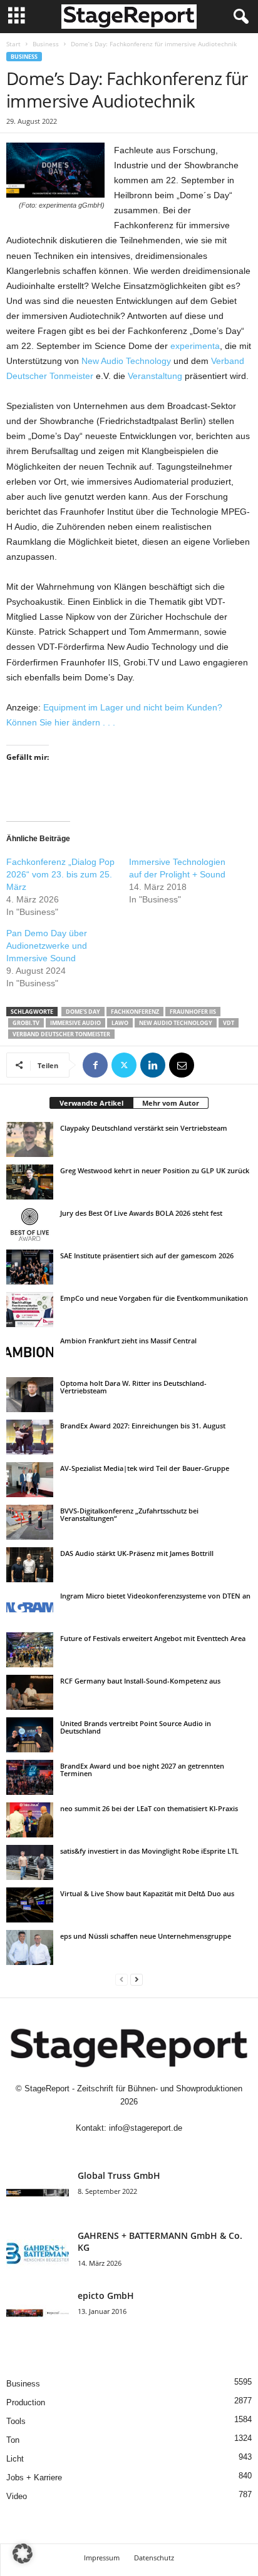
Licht (15, 2459)
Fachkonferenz (135, 1012)
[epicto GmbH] (38, 2313)
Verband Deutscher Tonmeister (61, 1034)
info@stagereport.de (146, 2128)
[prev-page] (121, 1979)
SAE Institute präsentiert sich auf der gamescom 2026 (147, 1255)
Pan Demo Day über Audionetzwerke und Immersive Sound (47, 946)
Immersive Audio (75, 1023)
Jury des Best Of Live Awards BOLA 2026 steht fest (141, 1213)
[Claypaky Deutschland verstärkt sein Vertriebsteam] (30, 1139)
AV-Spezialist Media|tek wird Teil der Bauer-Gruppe (145, 1468)
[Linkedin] (153, 1065)
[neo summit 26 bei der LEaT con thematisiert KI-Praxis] (30, 1820)
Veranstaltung (155, 376)
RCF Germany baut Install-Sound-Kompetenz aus (140, 1681)
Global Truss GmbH (119, 2175)
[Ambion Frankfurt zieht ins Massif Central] (30, 1352)
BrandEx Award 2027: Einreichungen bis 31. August (143, 1426)
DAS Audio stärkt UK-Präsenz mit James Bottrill (137, 1553)
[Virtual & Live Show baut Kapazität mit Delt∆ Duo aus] (30, 1905)
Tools (16, 2421)
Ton (13, 2440)
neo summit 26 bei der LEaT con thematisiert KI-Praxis (149, 1808)
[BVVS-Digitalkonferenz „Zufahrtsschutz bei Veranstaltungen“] (30, 1522)
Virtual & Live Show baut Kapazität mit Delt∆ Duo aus (147, 1893)
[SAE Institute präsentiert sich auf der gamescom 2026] (30, 1267)
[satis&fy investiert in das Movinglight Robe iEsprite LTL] (30, 1862)
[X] (124, 1065)
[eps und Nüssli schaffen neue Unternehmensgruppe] (30, 1947)
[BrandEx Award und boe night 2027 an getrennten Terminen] (30, 1777)
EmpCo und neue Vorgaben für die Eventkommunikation (154, 1298)
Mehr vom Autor (171, 1103)
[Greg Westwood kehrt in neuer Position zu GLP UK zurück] (30, 1182)
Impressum (102, 2558)
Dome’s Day (83, 1012)
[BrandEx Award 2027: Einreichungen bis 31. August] (30, 1437)
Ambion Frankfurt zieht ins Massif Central (128, 1341)
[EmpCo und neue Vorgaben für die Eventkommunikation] (30, 1310)
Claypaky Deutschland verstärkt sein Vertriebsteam (144, 1128)
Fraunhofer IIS (193, 1012)
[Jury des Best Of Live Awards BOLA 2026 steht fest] (30, 1225)
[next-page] (137, 1979)
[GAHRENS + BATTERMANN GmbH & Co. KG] (38, 2253)
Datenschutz (154, 2558)
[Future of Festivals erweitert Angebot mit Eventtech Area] (30, 1650)
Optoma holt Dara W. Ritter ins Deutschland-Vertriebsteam (133, 1387)
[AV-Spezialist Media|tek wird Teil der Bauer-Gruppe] (30, 1480)
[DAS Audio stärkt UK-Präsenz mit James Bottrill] (30, 1565)
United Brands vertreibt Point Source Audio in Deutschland (136, 1727)
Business (46, 44)
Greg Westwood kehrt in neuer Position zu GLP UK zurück (155, 1170)
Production (26, 2402)
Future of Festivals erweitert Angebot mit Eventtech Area (153, 1638)
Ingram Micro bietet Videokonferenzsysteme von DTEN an (155, 1596)
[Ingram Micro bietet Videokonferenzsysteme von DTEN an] (30, 1607)
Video (17, 2496)
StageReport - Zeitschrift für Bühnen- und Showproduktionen (133, 2089)
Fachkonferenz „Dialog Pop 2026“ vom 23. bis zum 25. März (60, 874)
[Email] (182, 1065)
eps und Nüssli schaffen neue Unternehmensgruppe (146, 1936)
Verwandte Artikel (91, 1103)
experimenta (195, 346)
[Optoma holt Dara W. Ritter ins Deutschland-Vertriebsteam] (30, 1395)
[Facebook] (95, 1065)
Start (13, 44)
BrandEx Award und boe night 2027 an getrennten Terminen (142, 1770)
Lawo (120, 1023)
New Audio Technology (126, 361)
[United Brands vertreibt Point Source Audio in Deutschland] (30, 1735)
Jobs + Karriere (34, 2478)
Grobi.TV (26, 1023)
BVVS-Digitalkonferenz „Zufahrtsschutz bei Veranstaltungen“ (129, 1514)
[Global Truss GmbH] (38, 2193)
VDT (229, 1023)
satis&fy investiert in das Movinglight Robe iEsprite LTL (149, 1851)
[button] (23, 2553)
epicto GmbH (106, 2296)
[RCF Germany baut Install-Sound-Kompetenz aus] (30, 1692)
